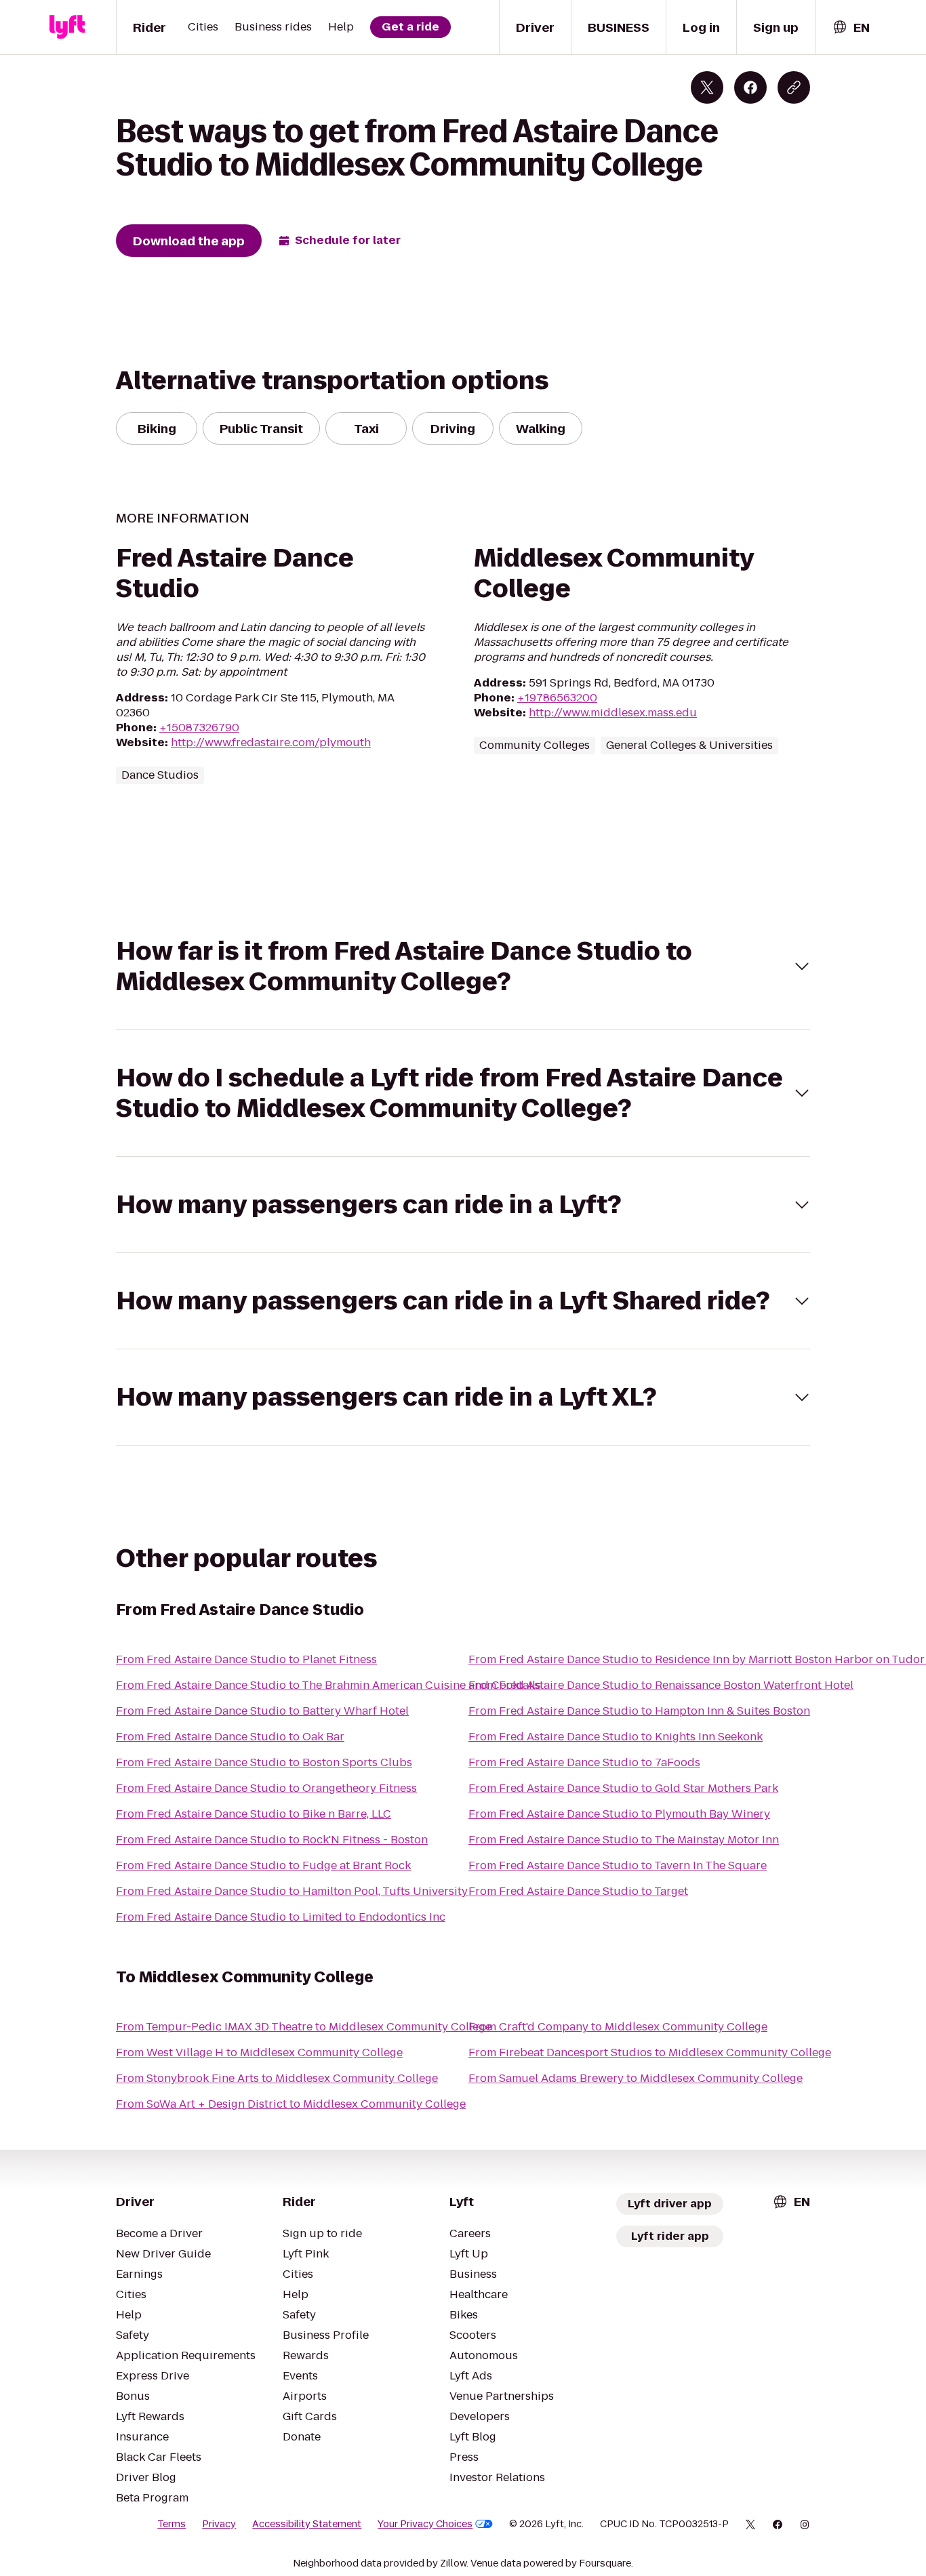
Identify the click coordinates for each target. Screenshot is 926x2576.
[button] (463, 966)
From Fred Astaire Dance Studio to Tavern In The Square (618, 1865)
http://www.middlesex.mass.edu (613, 713)
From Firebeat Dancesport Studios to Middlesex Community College (650, 2052)
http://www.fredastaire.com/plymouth (271, 742)
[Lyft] (67, 27)
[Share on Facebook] (750, 87)
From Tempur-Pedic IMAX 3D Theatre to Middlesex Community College (304, 2027)
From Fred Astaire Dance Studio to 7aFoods (584, 1762)
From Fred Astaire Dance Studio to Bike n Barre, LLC (254, 1814)
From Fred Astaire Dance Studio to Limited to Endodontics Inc (281, 1917)
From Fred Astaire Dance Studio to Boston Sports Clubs (264, 1762)
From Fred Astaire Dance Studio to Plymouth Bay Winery (619, 1814)
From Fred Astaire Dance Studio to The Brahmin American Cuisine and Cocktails (328, 1685)
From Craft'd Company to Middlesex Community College (618, 2027)
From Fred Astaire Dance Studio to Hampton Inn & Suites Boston (639, 1711)
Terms (172, 2524)
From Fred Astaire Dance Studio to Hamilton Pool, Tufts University (292, 1891)
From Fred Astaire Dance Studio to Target (578, 1891)
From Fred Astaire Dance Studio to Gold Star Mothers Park (623, 1788)
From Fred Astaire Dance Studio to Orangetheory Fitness (266, 1788)
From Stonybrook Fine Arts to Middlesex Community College (277, 2078)
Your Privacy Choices (425, 2524)
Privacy (219, 2524)
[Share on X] (707, 87)
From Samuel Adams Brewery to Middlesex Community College (636, 2078)
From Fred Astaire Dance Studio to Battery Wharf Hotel (262, 1711)
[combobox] (851, 27)
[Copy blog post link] (794, 87)
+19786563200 (557, 698)
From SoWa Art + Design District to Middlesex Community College (291, 2104)
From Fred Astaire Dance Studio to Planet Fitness (246, 1659)
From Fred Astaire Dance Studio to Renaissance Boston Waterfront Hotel (661, 1685)
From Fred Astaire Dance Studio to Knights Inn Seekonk (616, 1737)
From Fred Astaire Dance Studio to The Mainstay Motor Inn (624, 1840)
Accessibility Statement (307, 2524)
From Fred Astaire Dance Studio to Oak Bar (230, 1737)
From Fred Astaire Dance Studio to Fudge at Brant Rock (263, 1865)
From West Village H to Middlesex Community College (259, 2052)
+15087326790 (199, 728)
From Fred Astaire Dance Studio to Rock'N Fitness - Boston (272, 1840)
